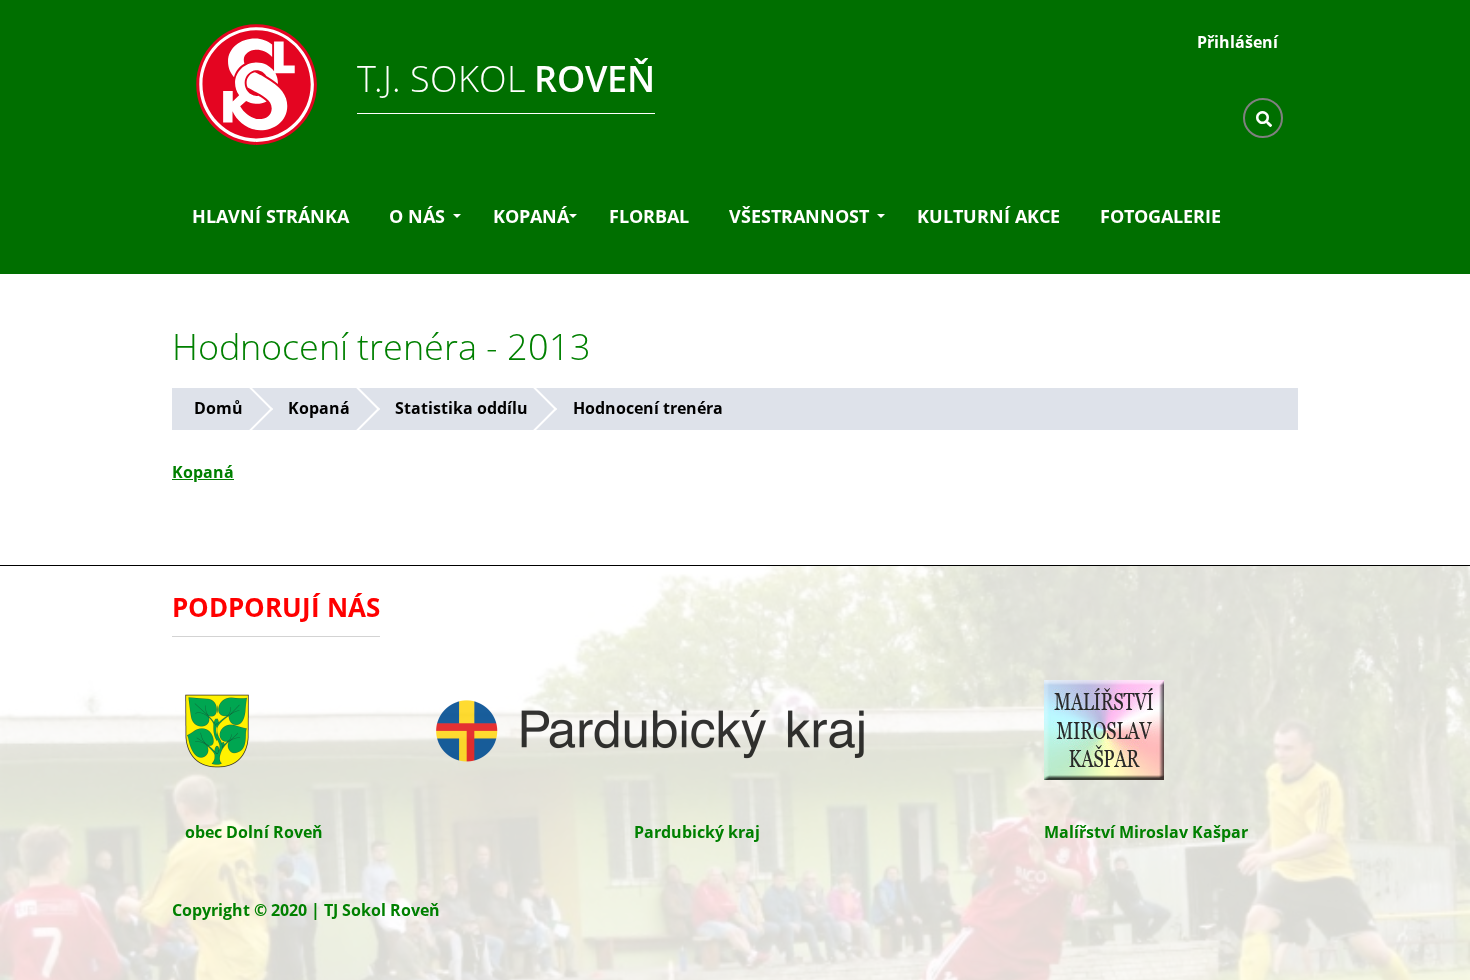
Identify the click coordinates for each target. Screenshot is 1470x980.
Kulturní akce (988, 216)
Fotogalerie (1160, 216)
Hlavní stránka (270, 216)
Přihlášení (1237, 42)
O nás (417, 216)
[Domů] (247, 79)
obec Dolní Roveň (254, 832)
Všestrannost (799, 216)
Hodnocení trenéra (648, 408)
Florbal (649, 216)
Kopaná (531, 216)
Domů (218, 408)
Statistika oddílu (461, 408)
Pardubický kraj (697, 832)
